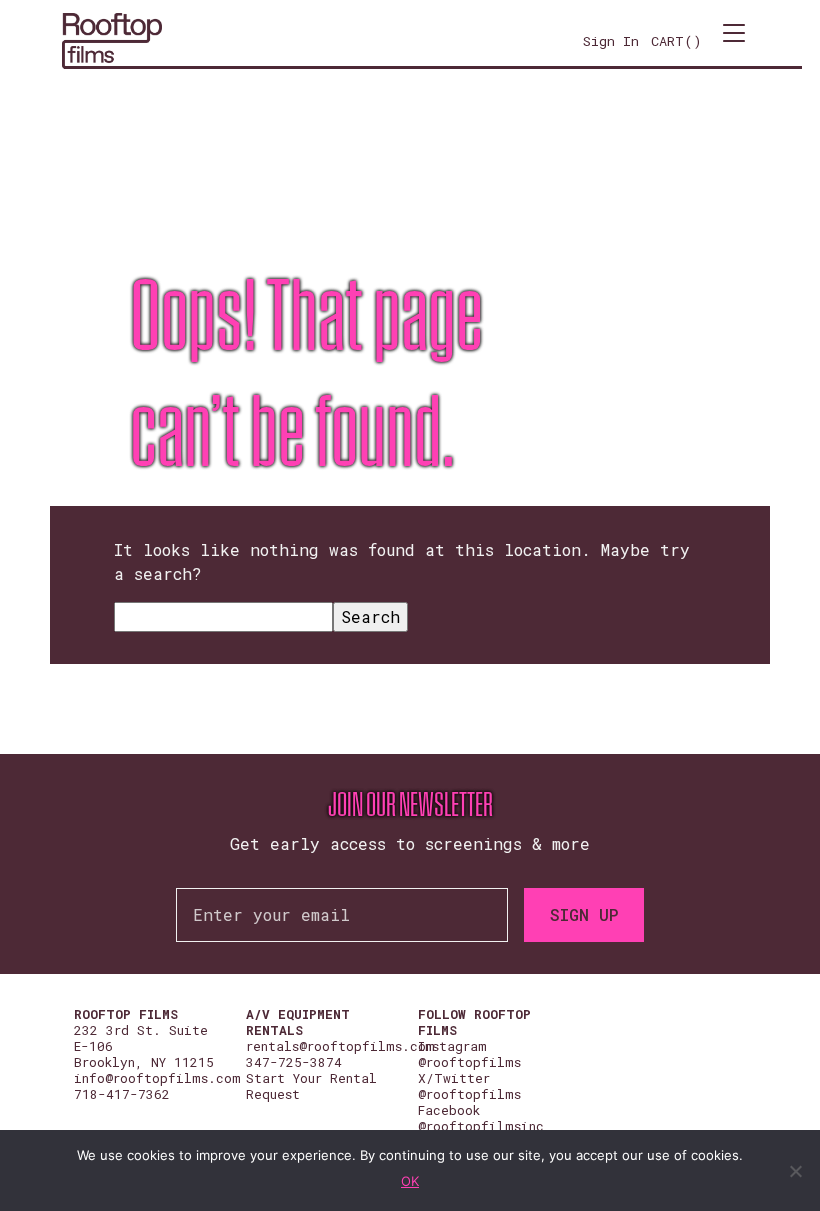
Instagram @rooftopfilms (469, 1054)
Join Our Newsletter (410, 805)
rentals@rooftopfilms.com (340, 1046)
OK (410, 1181)
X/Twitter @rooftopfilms (469, 1086)
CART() (676, 41)
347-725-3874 (294, 1062)
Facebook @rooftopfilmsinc (481, 1118)
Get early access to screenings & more (410, 843)
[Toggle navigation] (734, 41)
